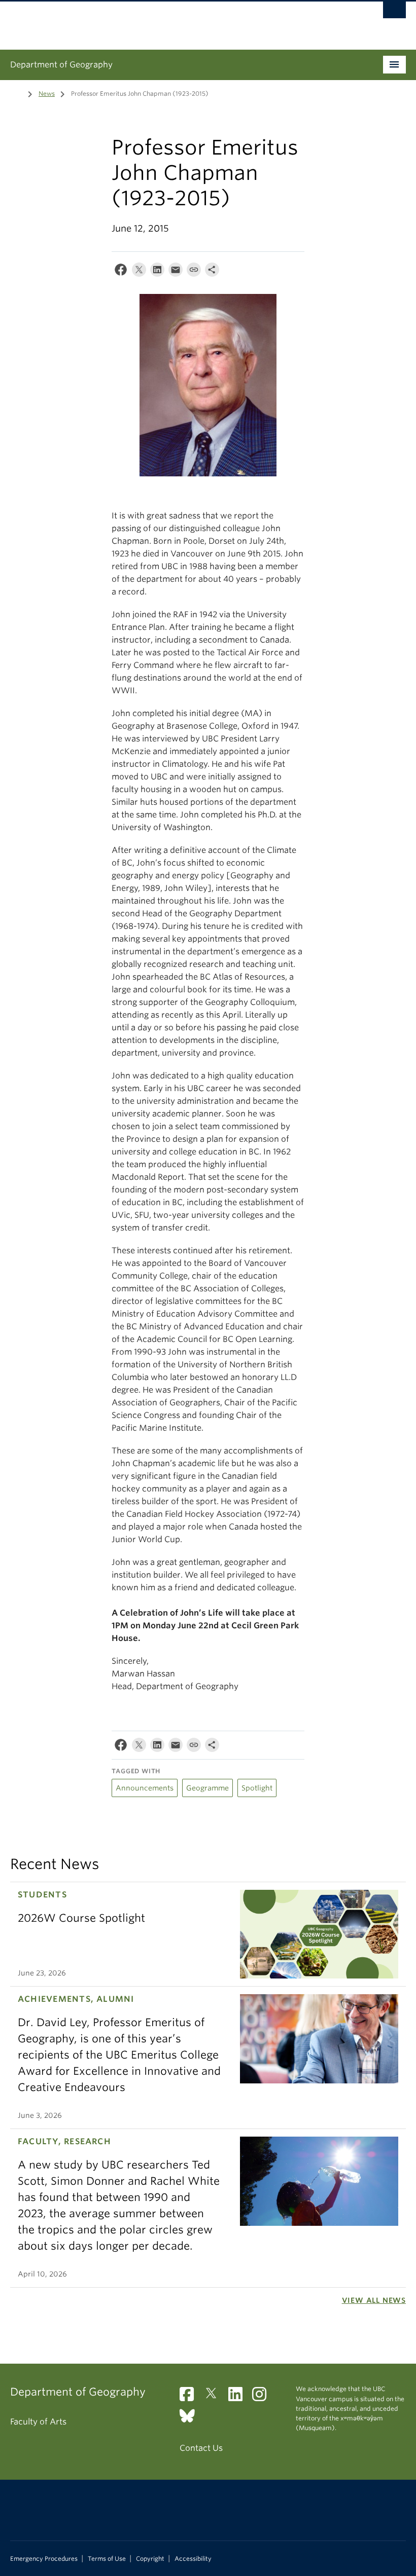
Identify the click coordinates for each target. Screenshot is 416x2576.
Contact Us (201, 2448)
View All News (374, 2300)
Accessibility (193, 2559)
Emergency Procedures (44, 2559)
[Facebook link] (190, 2397)
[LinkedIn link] (239, 2397)
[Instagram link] (263, 2397)
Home (16, 93)
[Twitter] (139, 272)
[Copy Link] (194, 272)
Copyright (150, 2559)
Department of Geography (61, 65)
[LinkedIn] (157, 272)
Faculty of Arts (38, 2422)
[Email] (176, 272)
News (47, 94)
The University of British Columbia (178, 21)
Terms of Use (107, 2559)
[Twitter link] (215, 2397)
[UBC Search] (394, 13)
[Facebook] (121, 272)
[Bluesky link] (191, 2419)
